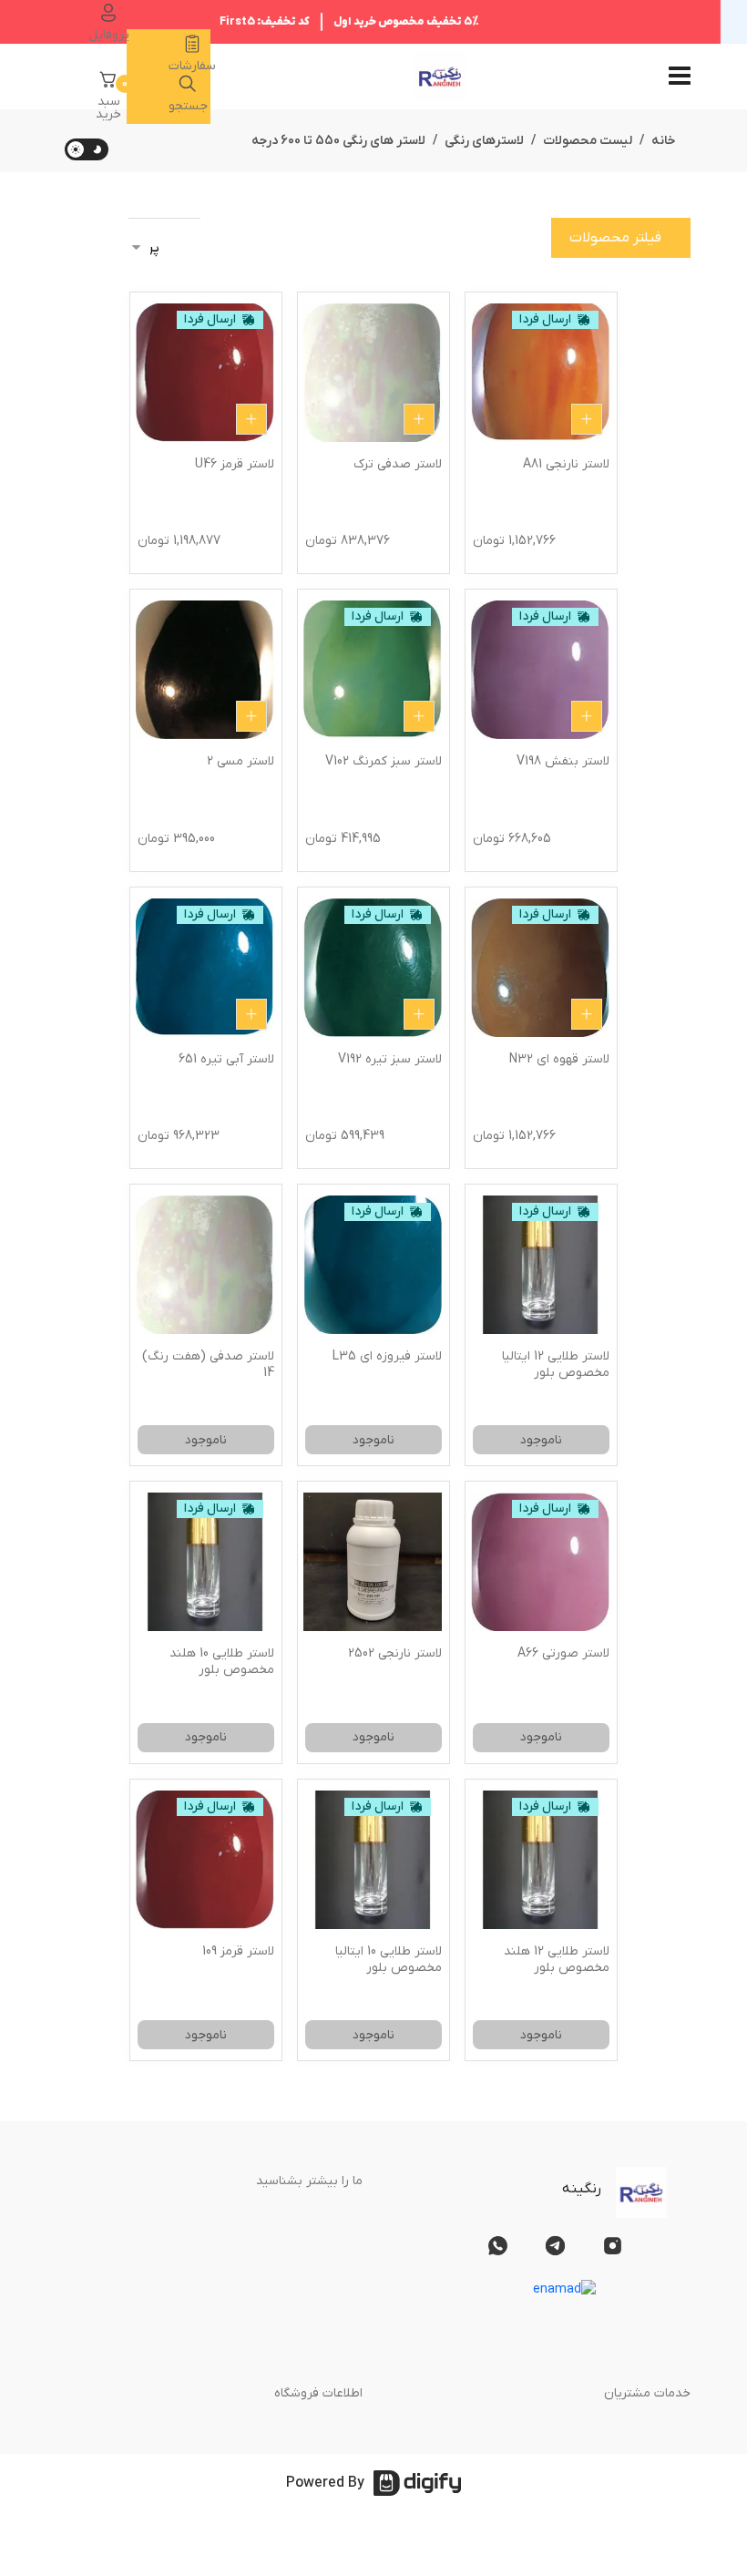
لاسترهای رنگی (484, 141)
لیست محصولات (588, 141)
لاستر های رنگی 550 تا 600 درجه (338, 141)
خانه (664, 141)
